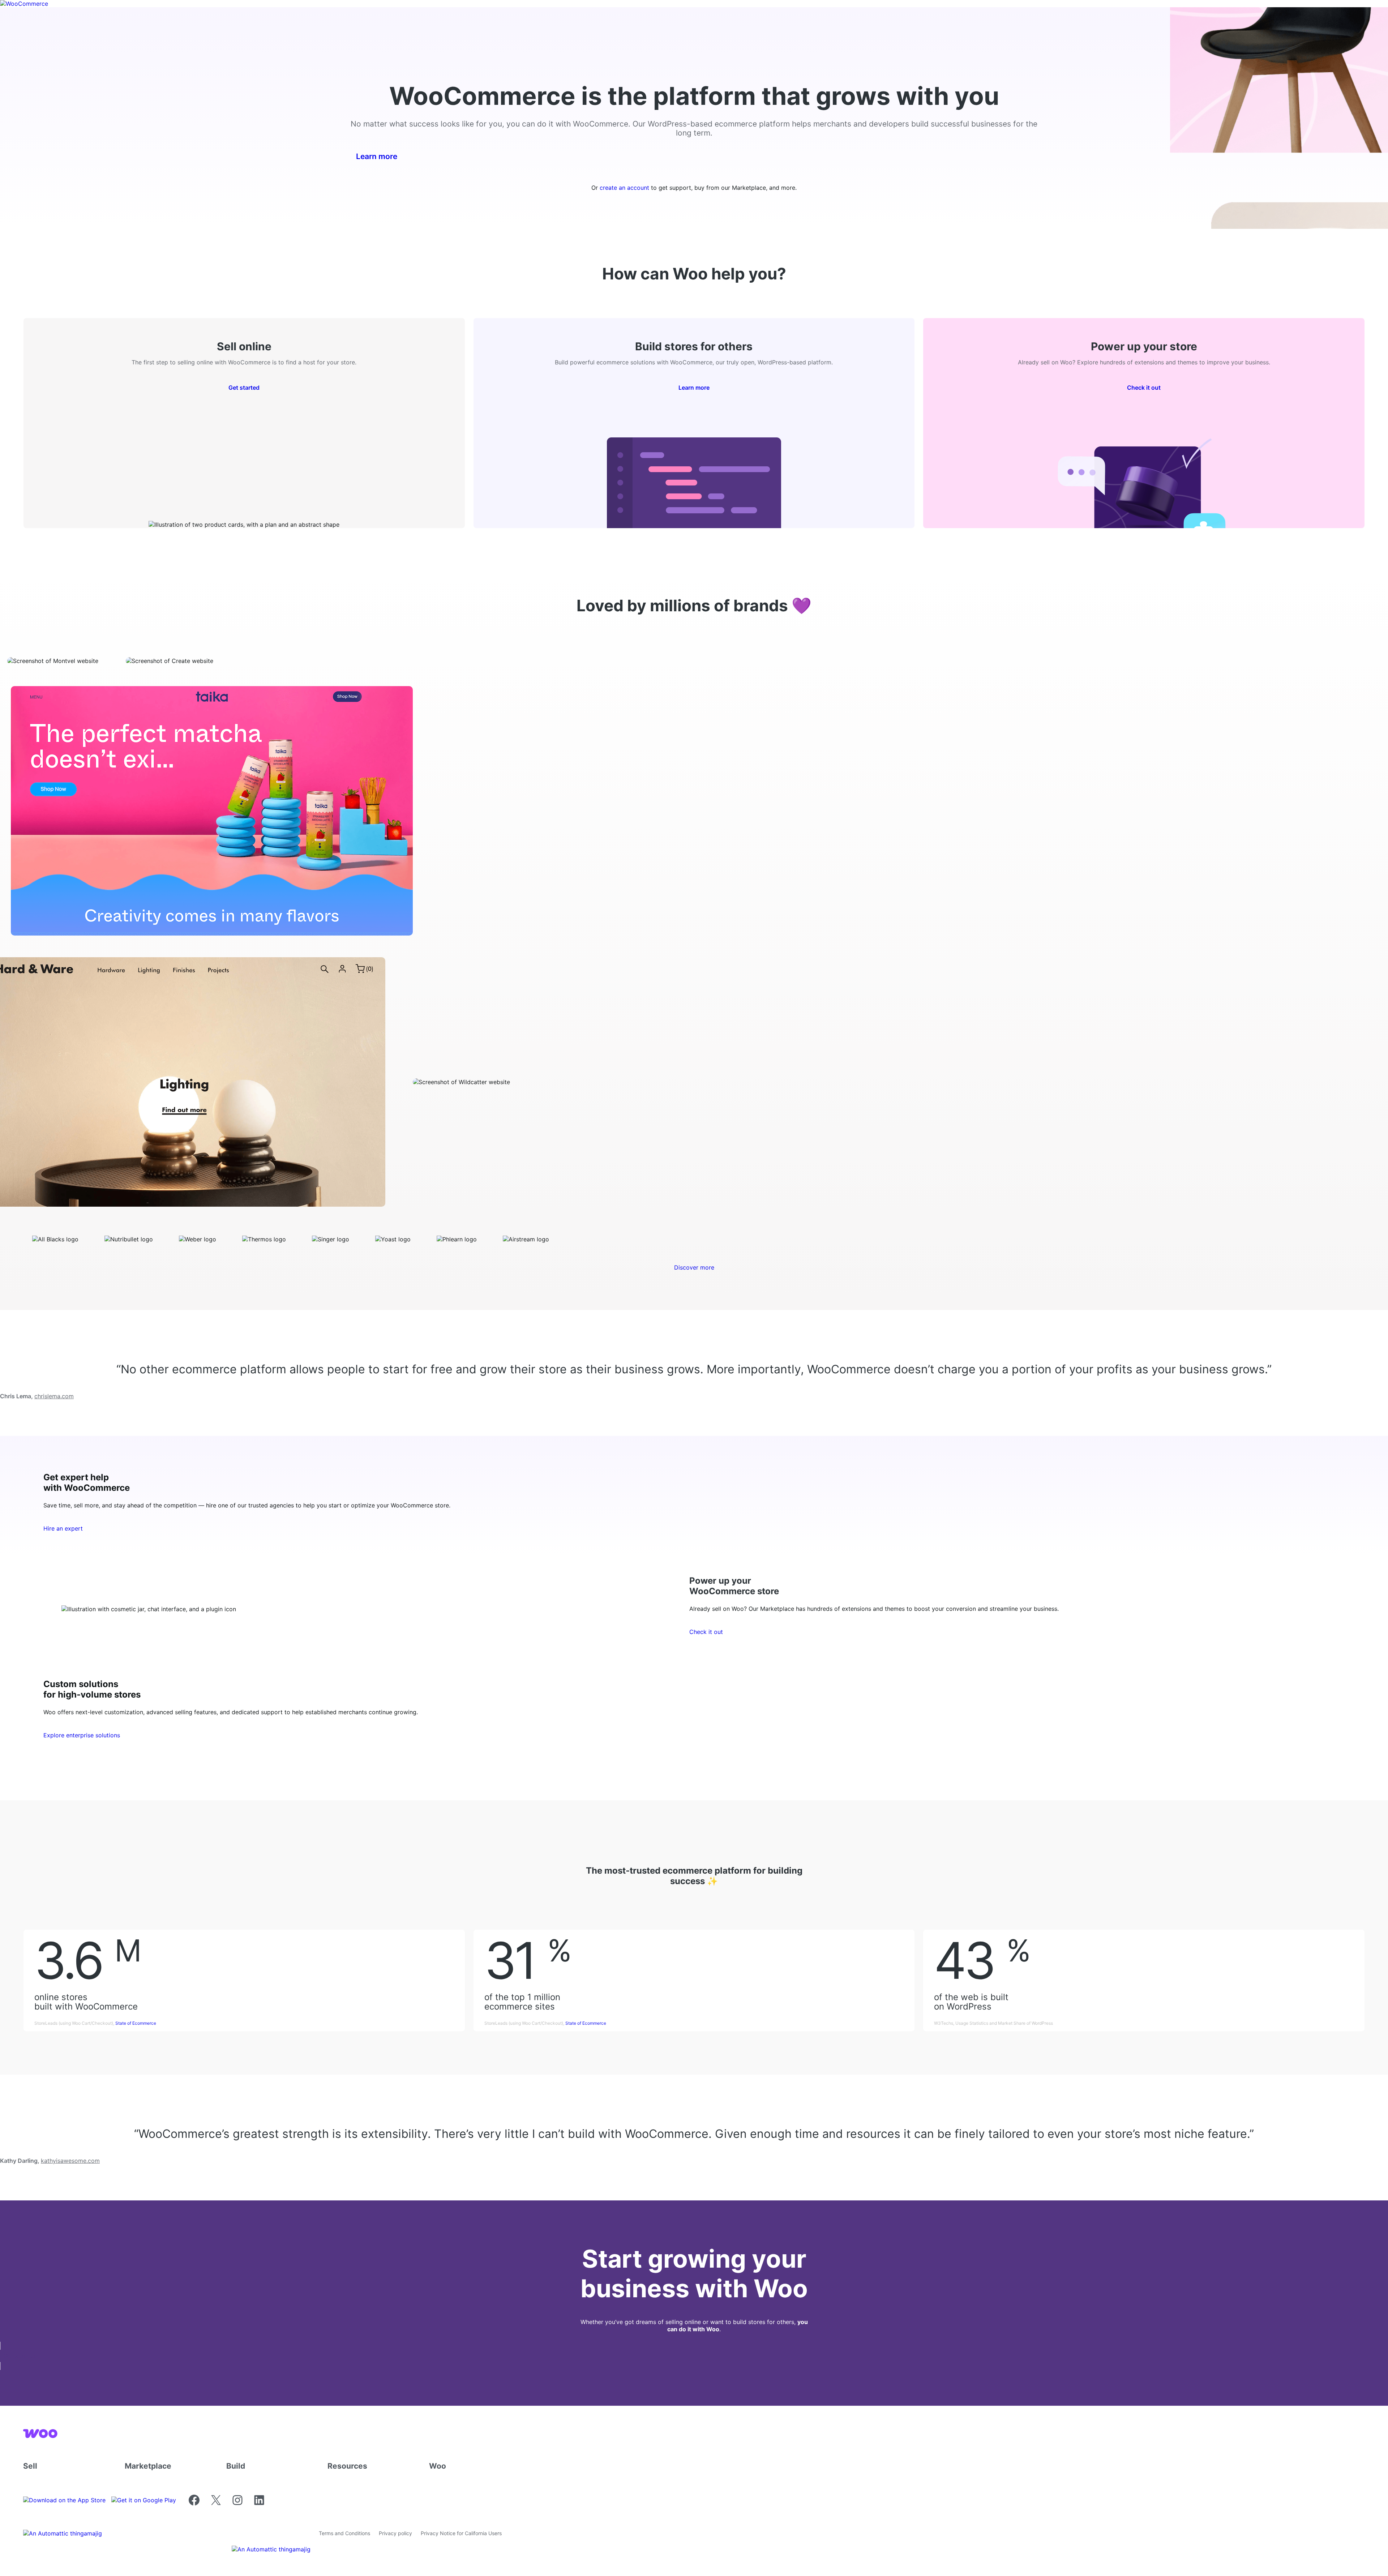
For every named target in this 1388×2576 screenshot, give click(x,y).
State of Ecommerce (136, 2023)
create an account (624, 188)
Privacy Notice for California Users (461, 2533)
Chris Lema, (37, 1396)
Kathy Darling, (50, 2161)
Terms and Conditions (344, 2533)
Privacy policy (395, 2533)
